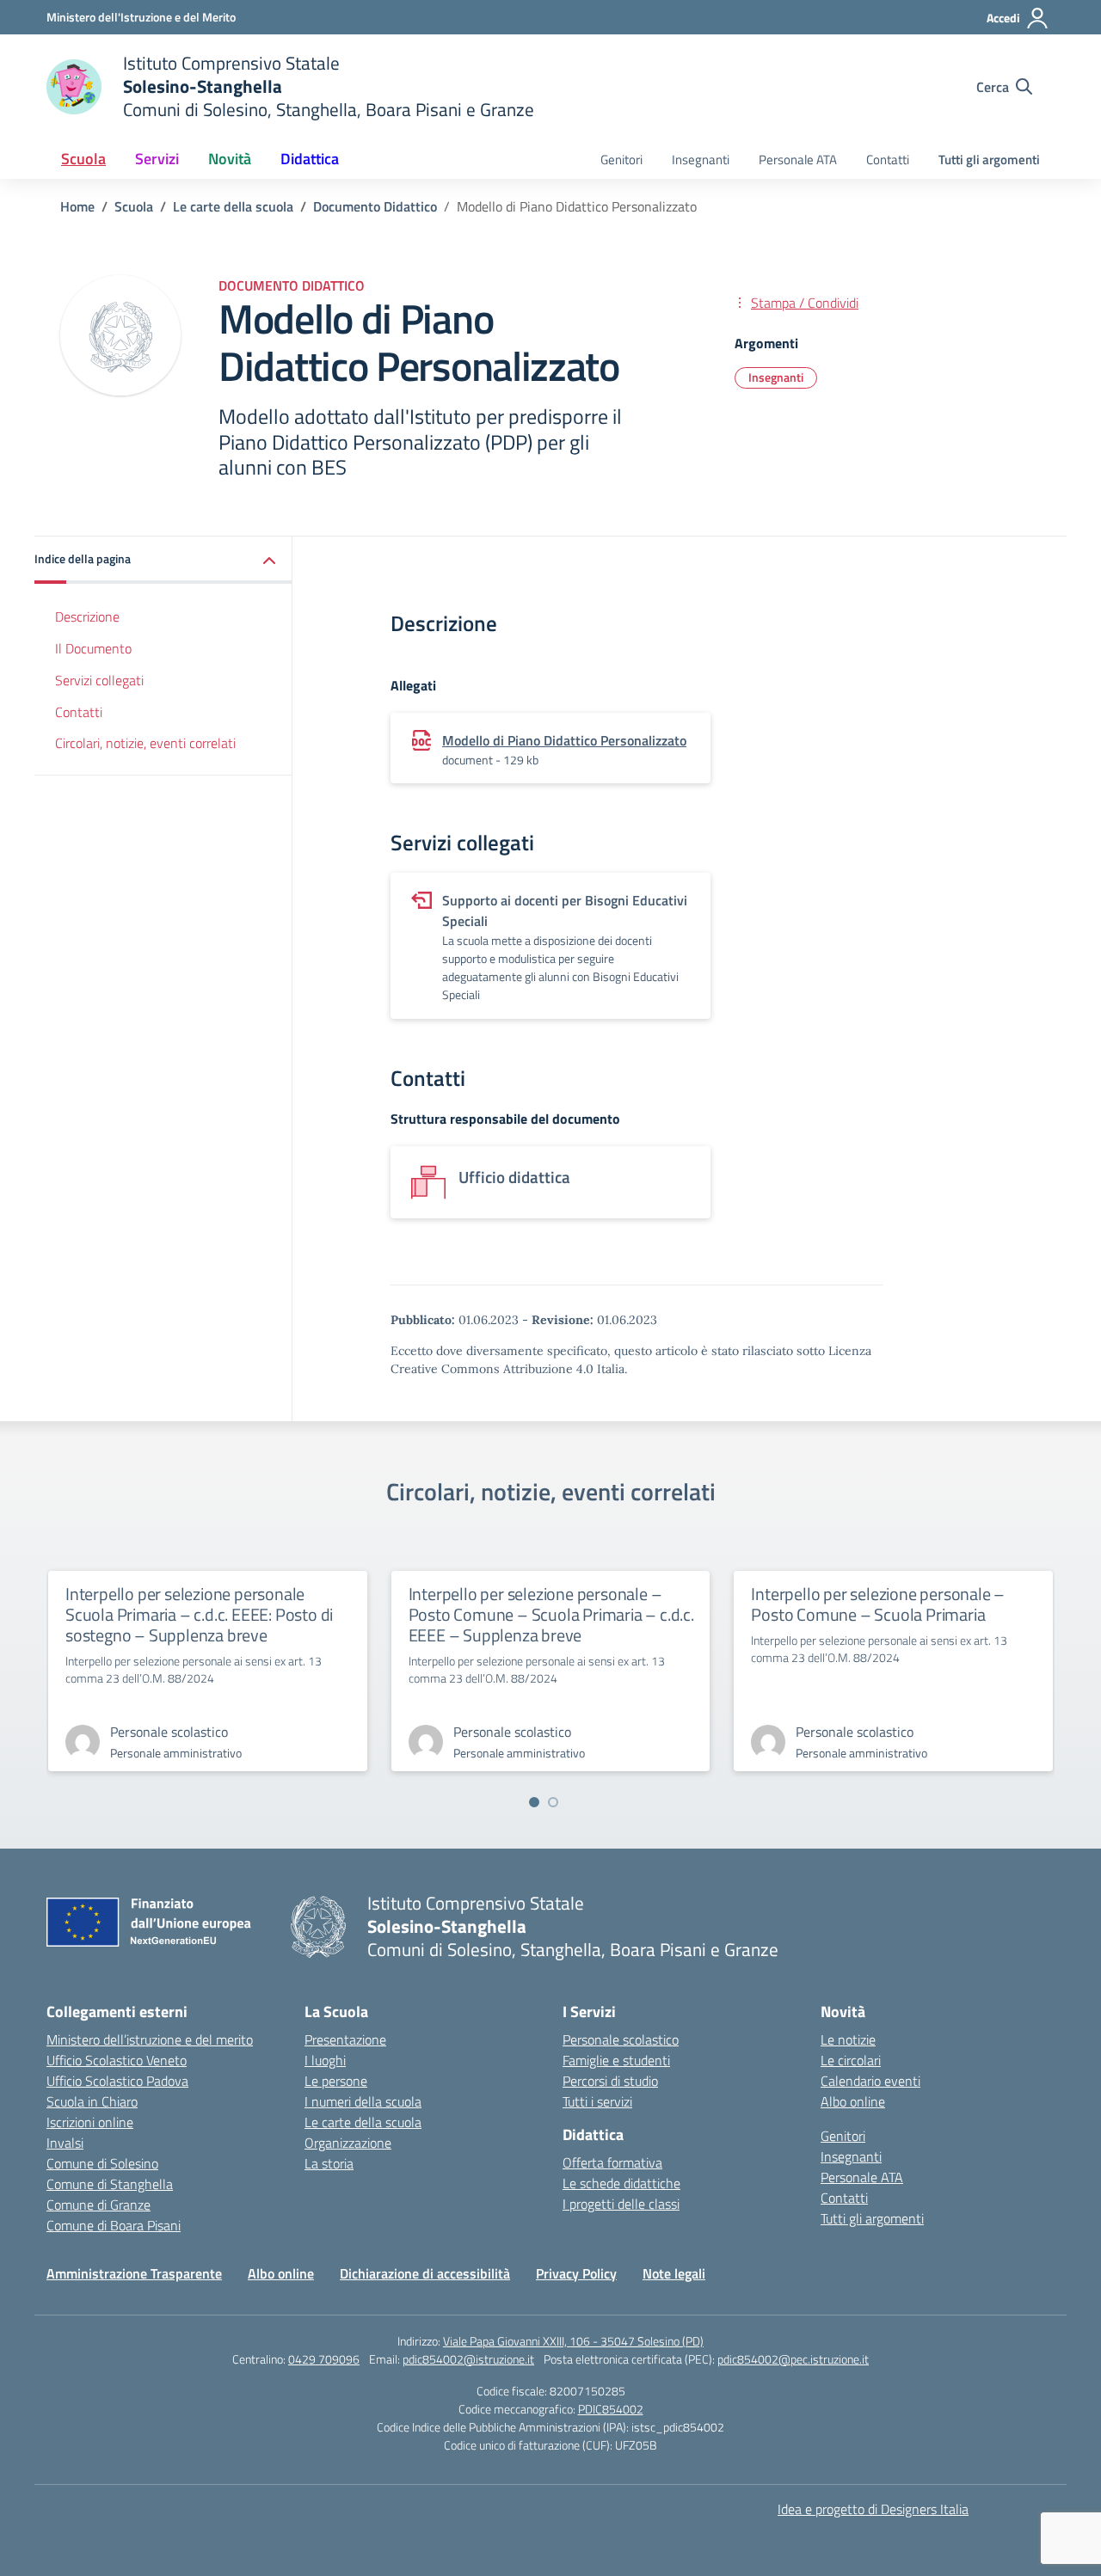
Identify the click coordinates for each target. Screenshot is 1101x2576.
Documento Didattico (292, 285)
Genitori (621, 159)
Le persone (336, 2081)
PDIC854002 (611, 2409)
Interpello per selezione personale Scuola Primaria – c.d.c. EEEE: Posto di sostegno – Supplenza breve (199, 1614)
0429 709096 (324, 2359)
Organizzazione (348, 2143)
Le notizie (848, 2039)
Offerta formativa (612, 2162)
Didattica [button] (310, 159)
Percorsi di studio (610, 2081)
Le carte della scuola (363, 2122)
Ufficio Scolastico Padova (117, 2081)
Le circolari (851, 2060)
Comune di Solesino (102, 2163)
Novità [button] (230, 159)
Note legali (674, 2273)
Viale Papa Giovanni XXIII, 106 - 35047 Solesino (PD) (573, 2341)
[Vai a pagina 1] (534, 1802)
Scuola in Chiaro (92, 2101)
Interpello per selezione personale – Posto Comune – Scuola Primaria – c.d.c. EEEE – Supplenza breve (551, 1614)
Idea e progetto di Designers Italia (873, 2509)
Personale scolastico (621, 2039)
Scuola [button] (83, 159)
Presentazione (345, 2039)
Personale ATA (798, 159)
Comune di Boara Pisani (114, 2225)
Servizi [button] (157, 159)
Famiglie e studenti (616, 2060)
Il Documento (93, 648)
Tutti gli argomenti (989, 159)
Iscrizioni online (90, 2122)
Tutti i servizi (597, 2101)
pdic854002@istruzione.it (468, 2359)
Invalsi (65, 2143)
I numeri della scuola (363, 2101)
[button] (163, 560)
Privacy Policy (576, 2273)
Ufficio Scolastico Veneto (117, 2060)
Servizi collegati (99, 680)
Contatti (888, 159)
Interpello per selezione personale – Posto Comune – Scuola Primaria (878, 1604)
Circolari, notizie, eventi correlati (145, 743)
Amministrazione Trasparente (134, 2273)
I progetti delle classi (621, 2204)
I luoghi (325, 2060)
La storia (329, 2163)
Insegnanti (701, 159)
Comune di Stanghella (110, 2184)
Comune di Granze (98, 2205)
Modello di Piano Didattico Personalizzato (564, 740)
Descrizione (87, 616)
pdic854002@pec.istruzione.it (793, 2359)
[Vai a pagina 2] (553, 1802)
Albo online (853, 2101)
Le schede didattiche (621, 2183)
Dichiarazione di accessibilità (425, 2273)
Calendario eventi (870, 2081)
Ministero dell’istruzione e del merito (150, 2039)
